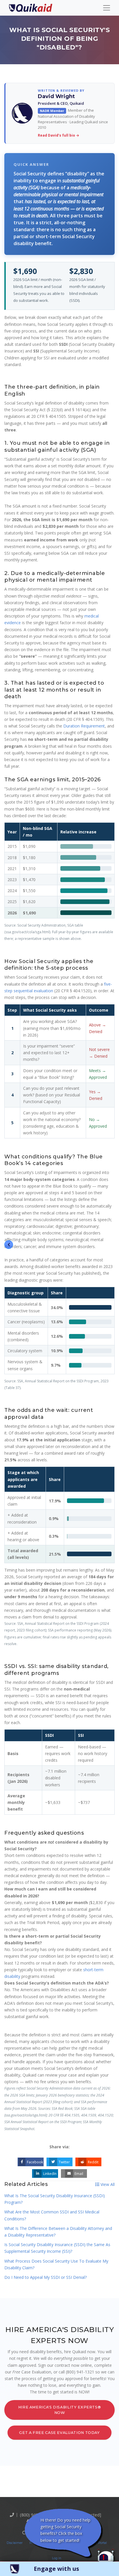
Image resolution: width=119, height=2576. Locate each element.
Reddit (93, 2162)
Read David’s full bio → (58, 135)
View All (107, 2184)
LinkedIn (50, 2174)
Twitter (64, 2162)
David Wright (56, 96)
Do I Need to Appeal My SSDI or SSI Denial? (45, 2277)
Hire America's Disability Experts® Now (60, 2410)
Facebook (35, 2162)
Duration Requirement (84, 726)
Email (79, 2174)
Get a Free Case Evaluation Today (59, 2433)
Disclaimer (15, 2543)
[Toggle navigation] (107, 8)
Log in (57, 2558)
